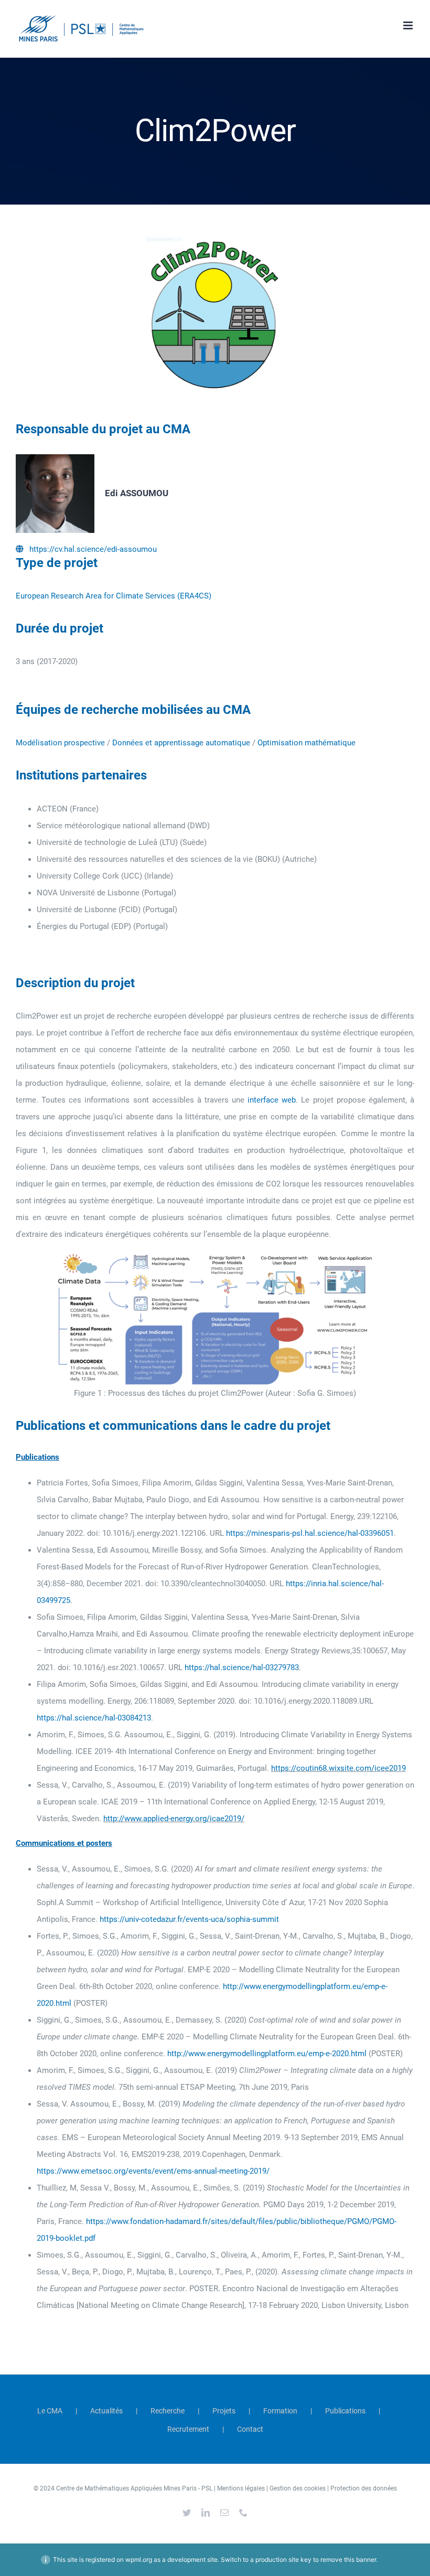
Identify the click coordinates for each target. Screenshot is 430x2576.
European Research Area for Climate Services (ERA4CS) (114, 596)
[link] (242, 1668)
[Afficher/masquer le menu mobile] (409, 25)
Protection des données (364, 2488)
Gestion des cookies (298, 2488)
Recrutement (188, 2429)
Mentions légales (241, 2488)
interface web (272, 1100)
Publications (345, 2411)
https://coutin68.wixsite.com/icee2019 (338, 1768)
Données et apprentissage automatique (181, 743)
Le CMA (50, 2411)
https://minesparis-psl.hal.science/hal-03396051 (310, 1533)
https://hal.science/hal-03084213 (94, 1718)
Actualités (106, 2411)
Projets (224, 2411)
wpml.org (139, 2559)
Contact (250, 2429)
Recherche (168, 2411)
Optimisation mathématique (307, 743)
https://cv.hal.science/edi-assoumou (93, 549)
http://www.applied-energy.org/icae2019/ (174, 1819)
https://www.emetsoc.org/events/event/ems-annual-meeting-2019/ (153, 2171)
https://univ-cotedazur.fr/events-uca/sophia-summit (189, 1919)
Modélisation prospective (60, 743)
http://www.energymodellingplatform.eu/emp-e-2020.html (267, 2054)
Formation (280, 2411)
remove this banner (348, 2559)
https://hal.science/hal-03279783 (242, 1668)
